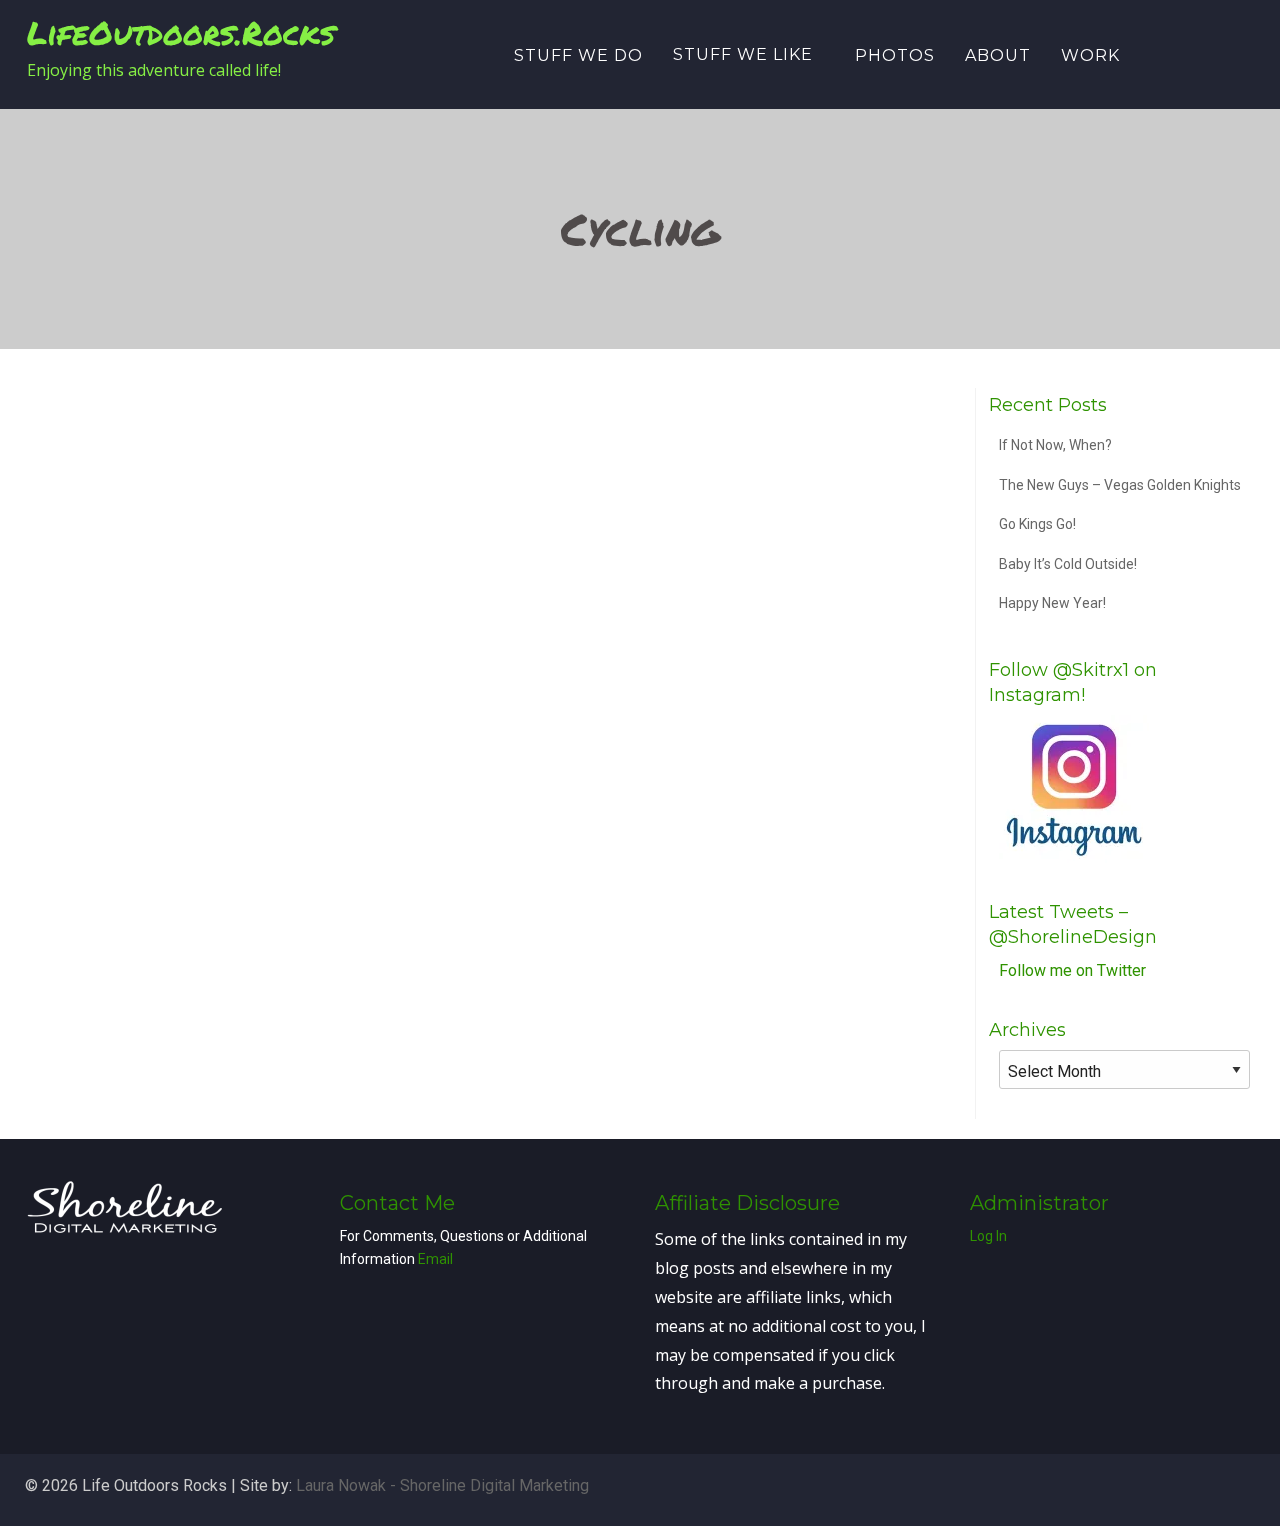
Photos (895, 55)
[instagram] (1228, 53)
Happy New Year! (1052, 603)
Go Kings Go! (1037, 524)
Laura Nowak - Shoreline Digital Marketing (442, 1485)
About (998, 55)
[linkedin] (1200, 53)
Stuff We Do (578, 55)
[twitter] (1172, 53)
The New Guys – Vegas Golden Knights (1120, 485)
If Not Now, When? (1055, 445)
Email (435, 1259)
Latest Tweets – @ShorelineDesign (1073, 924)
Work (1090, 55)
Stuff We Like (743, 54)
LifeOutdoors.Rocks (181, 32)
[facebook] (1144, 53)
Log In (988, 1236)
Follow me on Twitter (1072, 970)
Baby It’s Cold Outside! (1068, 564)
